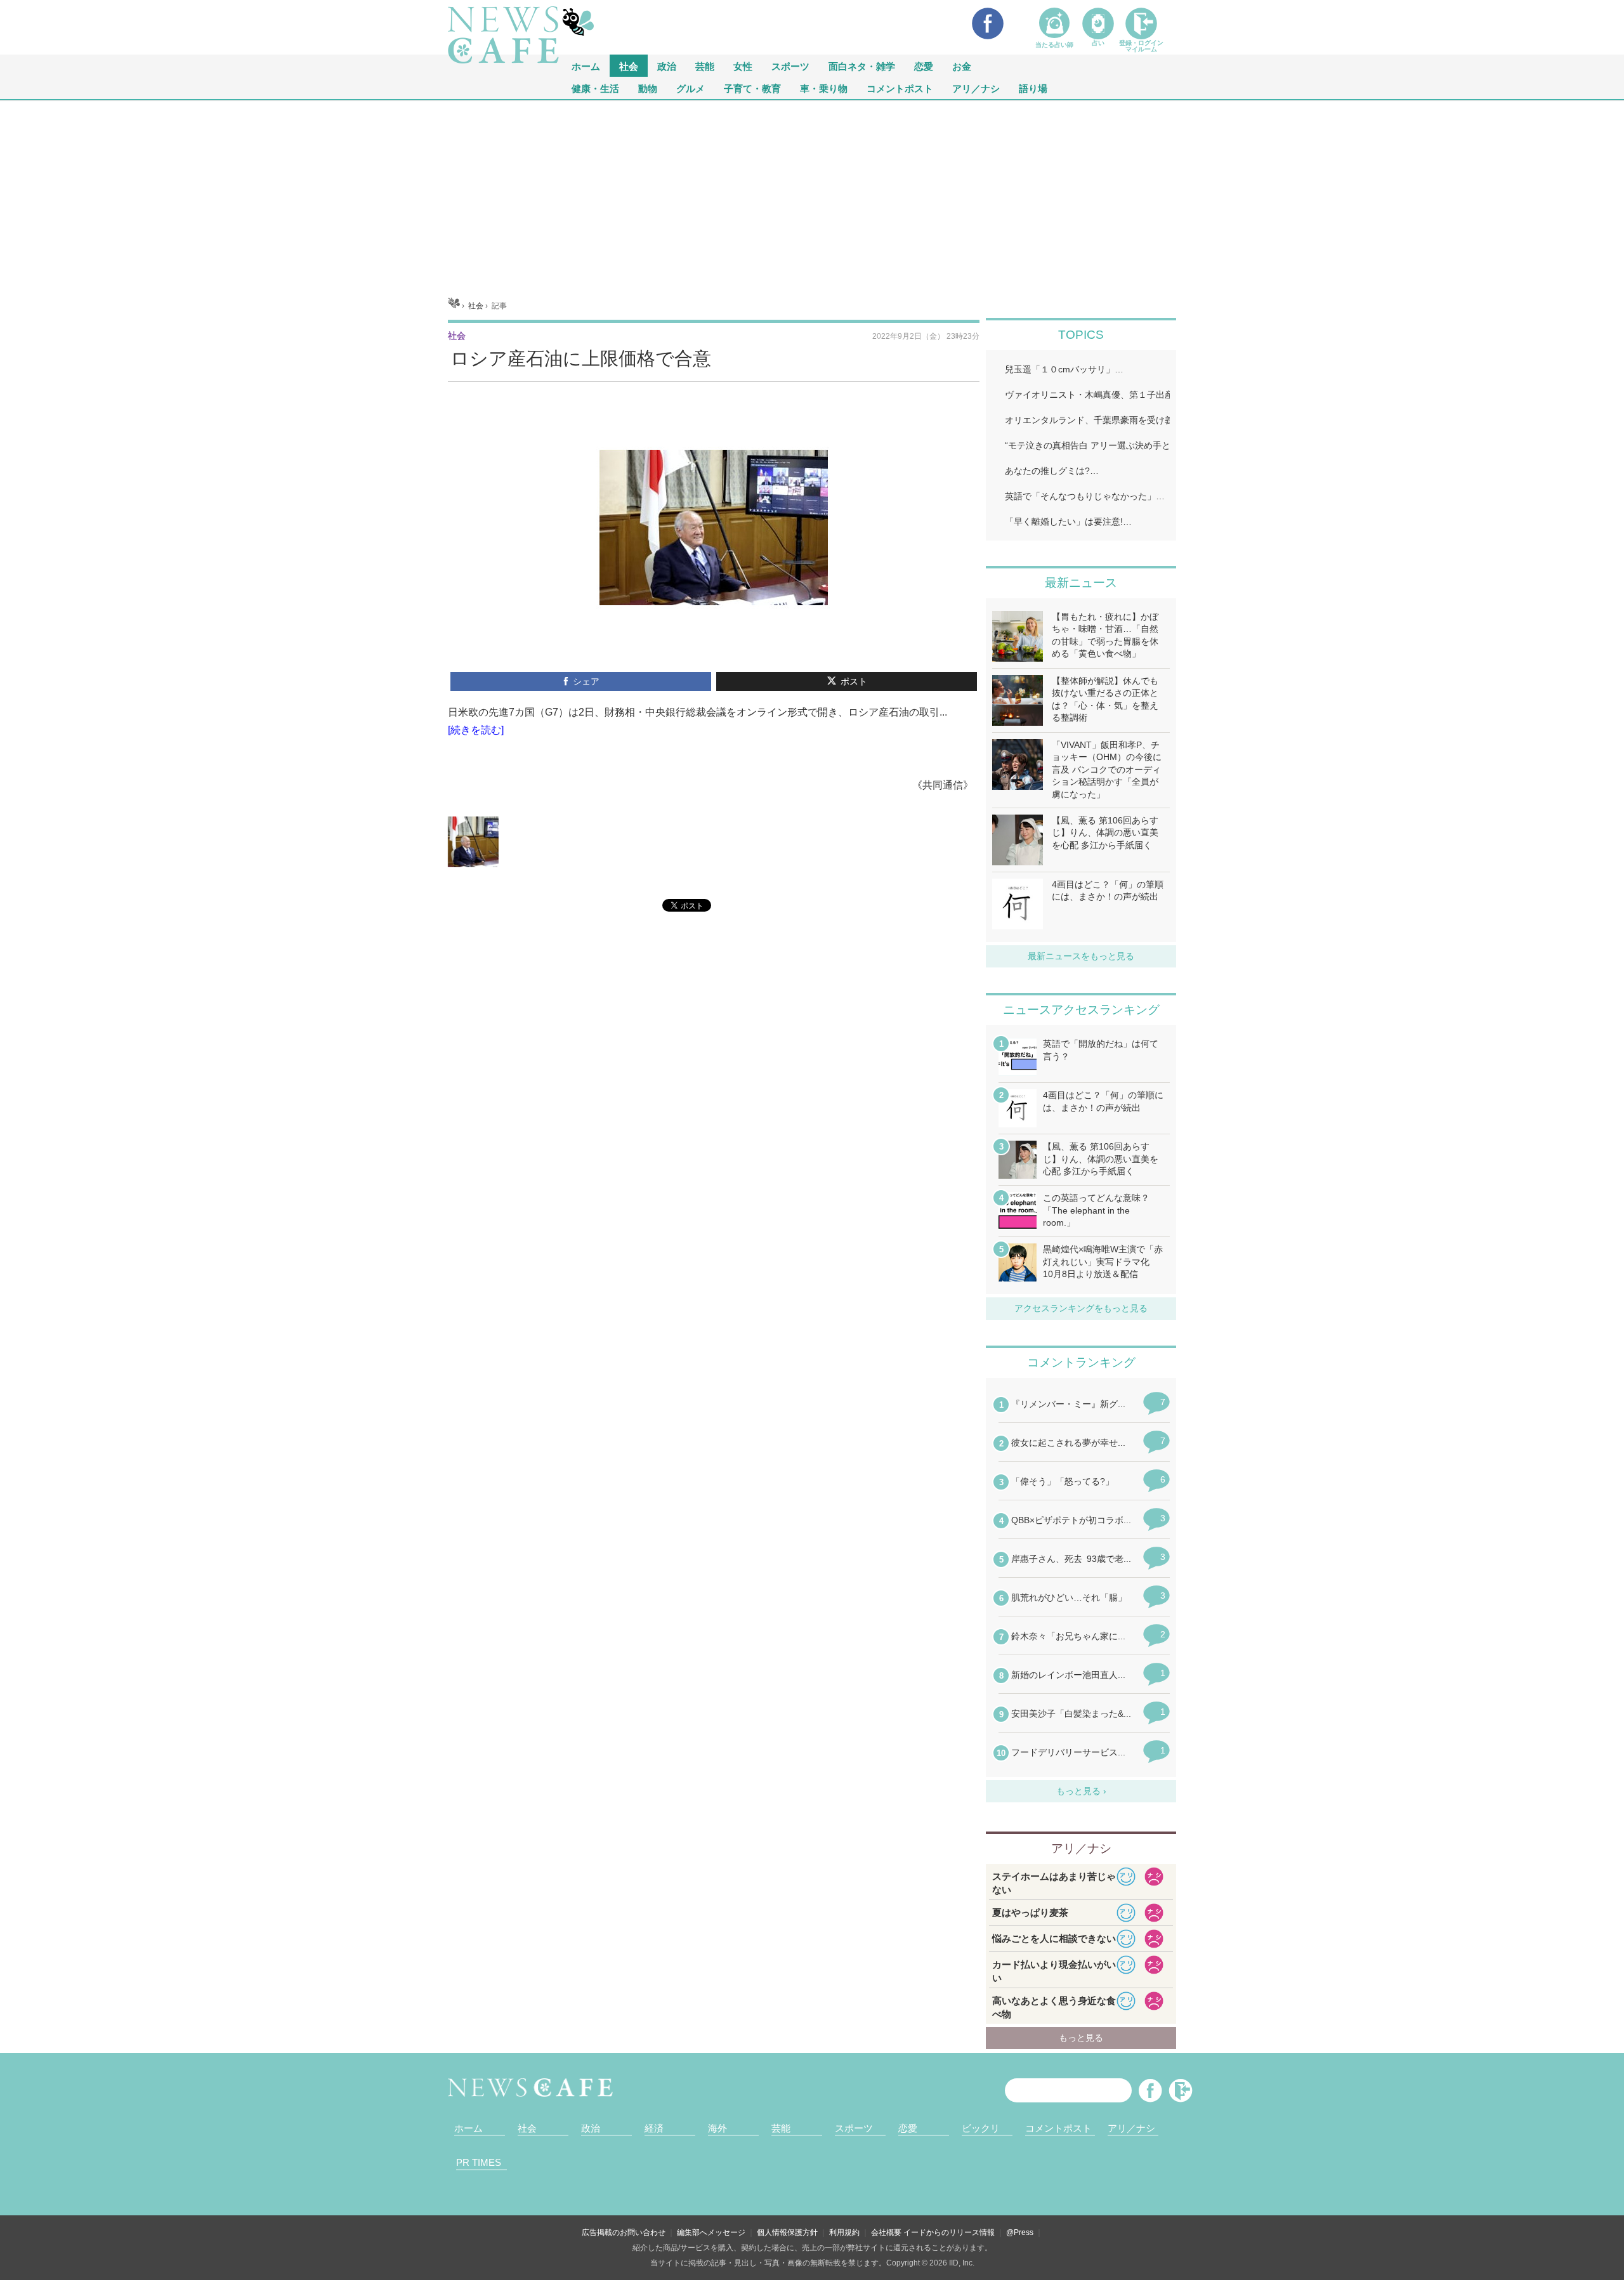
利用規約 (844, 2232)
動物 (648, 88)
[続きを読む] (476, 730)
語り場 (1033, 88)
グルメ (691, 88)
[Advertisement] (812, 195)
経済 (654, 2128)
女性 (743, 66)
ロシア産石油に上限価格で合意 (581, 358)
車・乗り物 (824, 88)
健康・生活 (595, 88)
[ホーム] (454, 306)
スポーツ (790, 66)
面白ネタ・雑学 (862, 66)
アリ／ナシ (976, 88)
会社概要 (886, 2232)
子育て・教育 (752, 88)
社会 (629, 66)
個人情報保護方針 (787, 2232)
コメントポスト (900, 88)
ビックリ (981, 2128)
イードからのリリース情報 (949, 2232)
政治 (667, 66)
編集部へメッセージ (711, 2232)
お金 (962, 66)
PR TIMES (479, 2162)
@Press (1020, 2232)
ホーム (468, 2128)
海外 (717, 2128)
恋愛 (924, 66)
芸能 (705, 66)
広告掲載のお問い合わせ (624, 2232)
